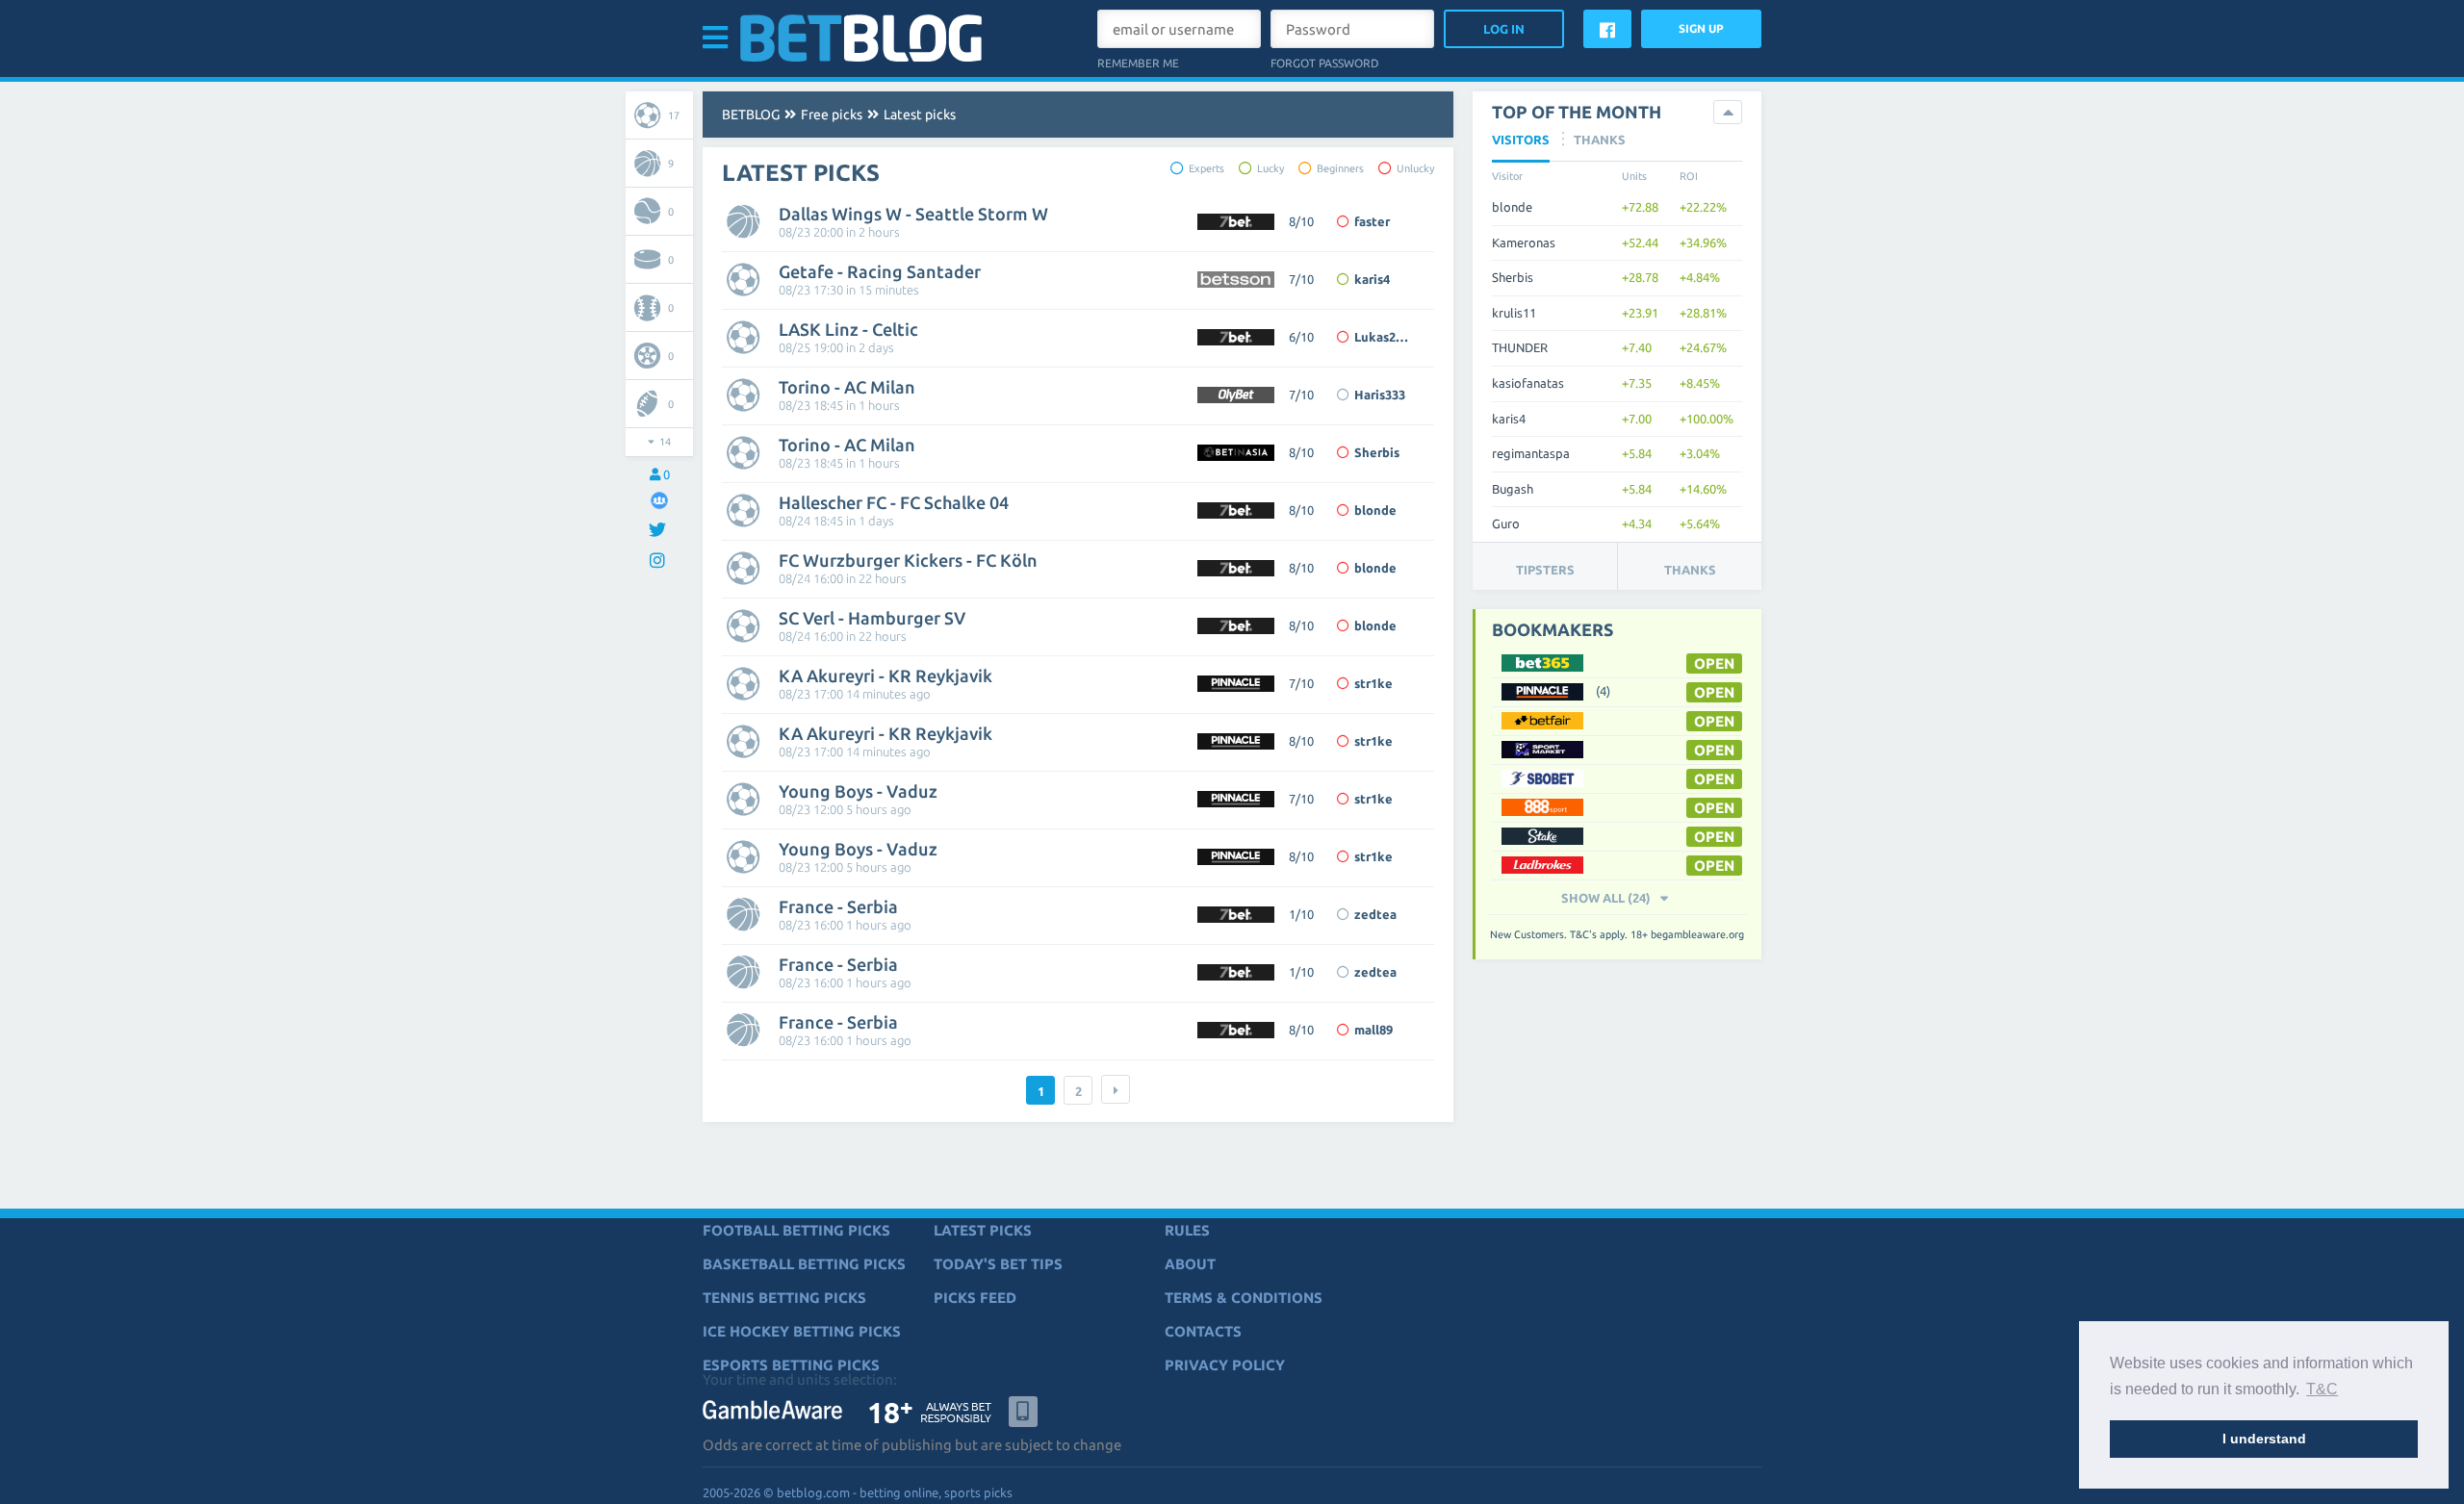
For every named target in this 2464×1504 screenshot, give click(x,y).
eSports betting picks (791, 1365)
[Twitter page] (660, 531)
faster (1372, 221)
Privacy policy (1225, 1365)
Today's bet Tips (998, 1264)
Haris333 (1380, 395)
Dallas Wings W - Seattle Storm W (913, 214)
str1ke (1373, 683)
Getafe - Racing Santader (880, 271)
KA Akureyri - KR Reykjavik (885, 676)
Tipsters (1545, 570)
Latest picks (920, 115)
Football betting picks (796, 1230)
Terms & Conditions (1244, 1298)
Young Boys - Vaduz (858, 791)
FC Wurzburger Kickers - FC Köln (908, 560)
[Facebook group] (659, 500)
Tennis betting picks (784, 1298)
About (1190, 1264)
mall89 (1373, 1030)
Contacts (1203, 1331)
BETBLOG (751, 115)
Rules (1187, 1230)
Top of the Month (1577, 112)
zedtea (1375, 914)
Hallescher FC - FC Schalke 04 (894, 502)
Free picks (832, 115)
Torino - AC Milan (847, 387)
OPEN (1714, 663)
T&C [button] (2322, 1389)
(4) (1603, 691)
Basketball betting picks (804, 1264)
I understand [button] (2264, 1439)
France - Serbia (838, 906)
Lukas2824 (1385, 337)
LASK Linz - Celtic (848, 329)
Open (1714, 750)
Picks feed (975, 1298)
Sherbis (1377, 452)
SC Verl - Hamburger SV (872, 618)
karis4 (1372, 279)
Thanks (1690, 570)
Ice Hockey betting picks (802, 1331)
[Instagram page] (660, 561)
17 (674, 115)
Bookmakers (1553, 629)
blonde (1375, 510)
